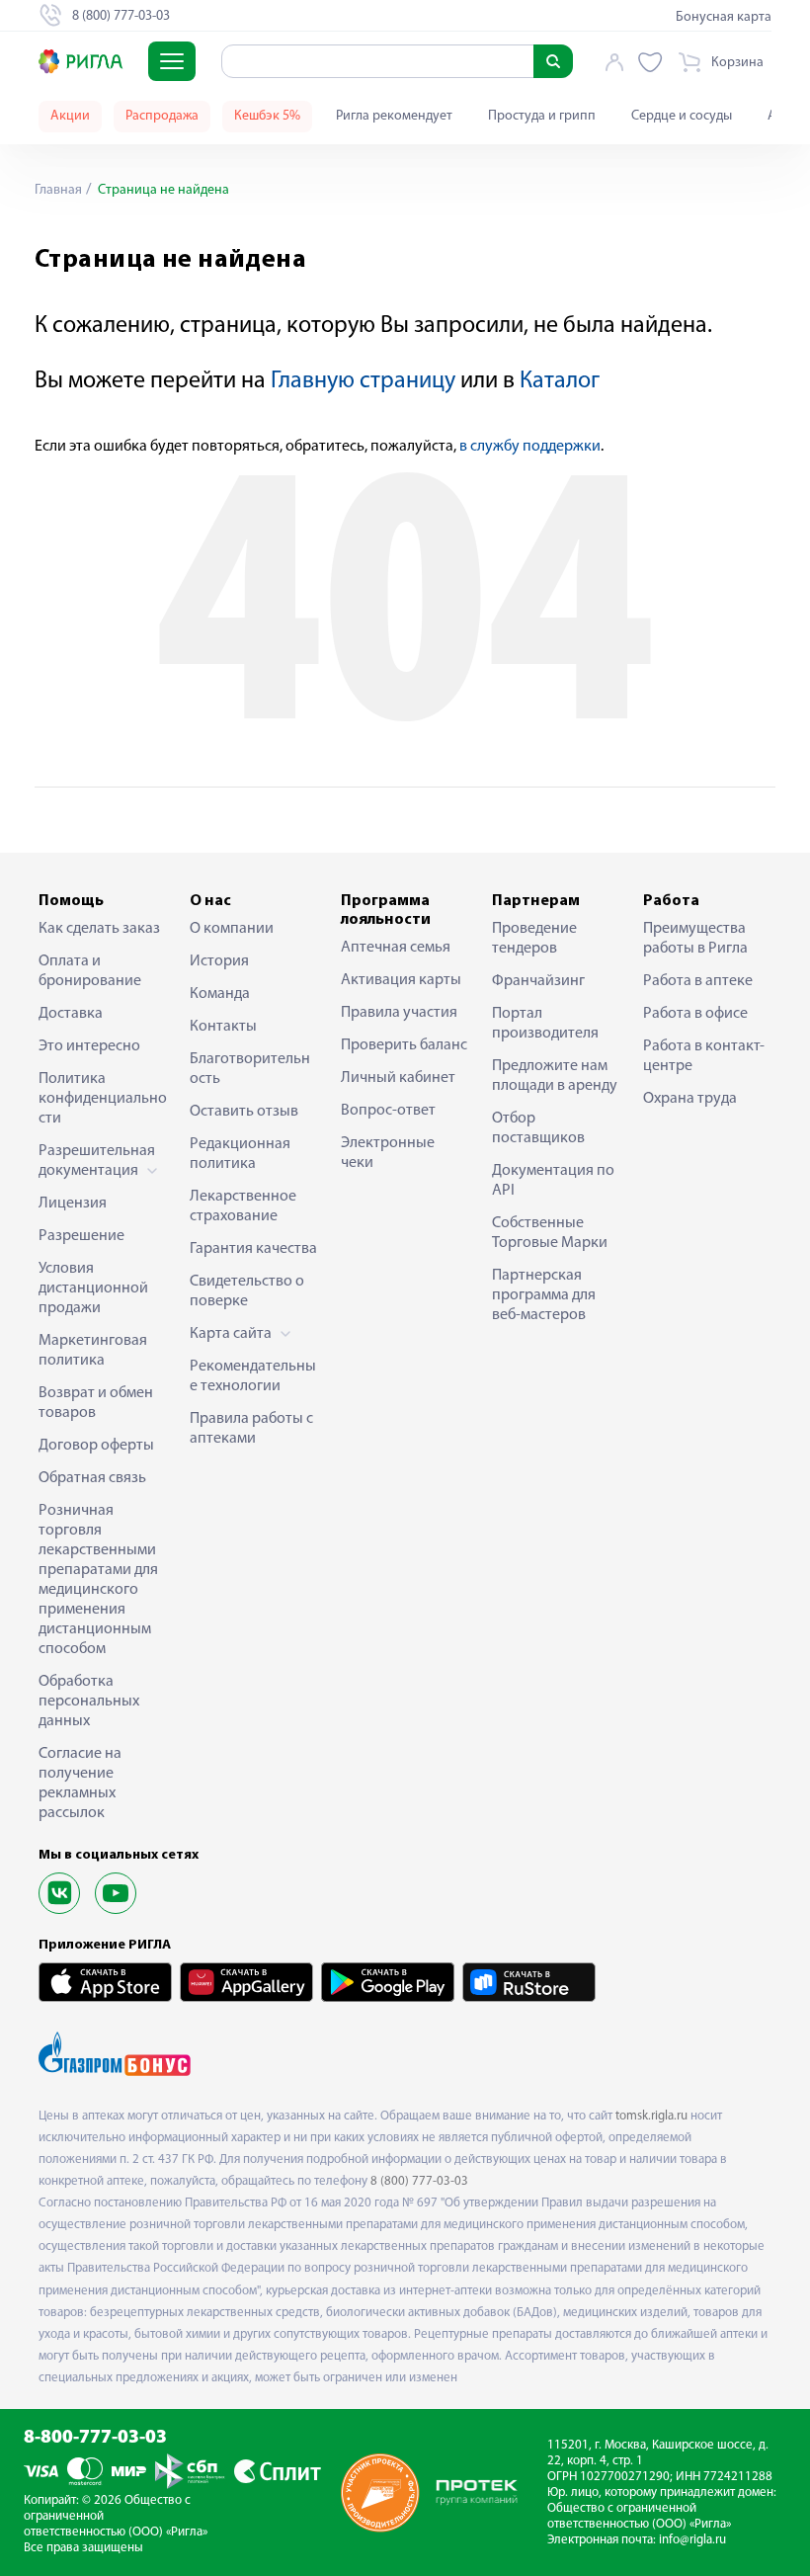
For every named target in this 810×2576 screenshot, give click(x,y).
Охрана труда (690, 1099)
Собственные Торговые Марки (550, 1233)
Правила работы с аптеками (251, 1429)
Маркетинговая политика (93, 1351)
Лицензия (73, 1204)
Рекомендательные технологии (253, 1376)
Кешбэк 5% (267, 116)
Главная (58, 190)
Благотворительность (250, 1069)
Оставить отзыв (244, 1112)
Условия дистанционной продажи (93, 1288)
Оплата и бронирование (90, 971)
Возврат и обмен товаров (96, 1403)
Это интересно (89, 1046)
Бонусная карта (724, 17)
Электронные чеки (388, 1153)
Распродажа (162, 116)
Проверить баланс (404, 1045)
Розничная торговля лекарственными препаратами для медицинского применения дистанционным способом (98, 1580)
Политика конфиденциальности (103, 1099)
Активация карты (401, 980)
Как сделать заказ (99, 929)
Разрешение (81, 1236)
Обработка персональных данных (89, 1702)
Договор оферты (96, 1446)
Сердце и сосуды (682, 116)
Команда (220, 994)
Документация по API (553, 1181)
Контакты (223, 1027)
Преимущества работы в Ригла (695, 939)
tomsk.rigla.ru (651, 2116)
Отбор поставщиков (538, 1128)
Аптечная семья (396, 948)
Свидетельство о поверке (247, 1291)
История (219, 961)
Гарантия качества (253, 1249)
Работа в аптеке (698, 981)
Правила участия (399, 1013)
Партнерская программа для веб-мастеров (544, 1295)
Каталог (560, 381)
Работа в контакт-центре (704, 1056)
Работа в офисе (695, 1014)
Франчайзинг (538, 981)
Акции (70, 116)
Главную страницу (363, 381)
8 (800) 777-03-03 (419, 2181)
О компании (232, 929)
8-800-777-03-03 (95, 2438)
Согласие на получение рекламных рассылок (80, 1784)
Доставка (71, 1014)
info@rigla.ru (692, 2540)
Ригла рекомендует (394, 116)
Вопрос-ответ (388, 1111)
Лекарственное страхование (243, 1206)
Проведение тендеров (534, 939)
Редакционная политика (240, 1154)
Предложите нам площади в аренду (555, 1076)
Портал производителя (545, 1024)
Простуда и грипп (542, 116)
